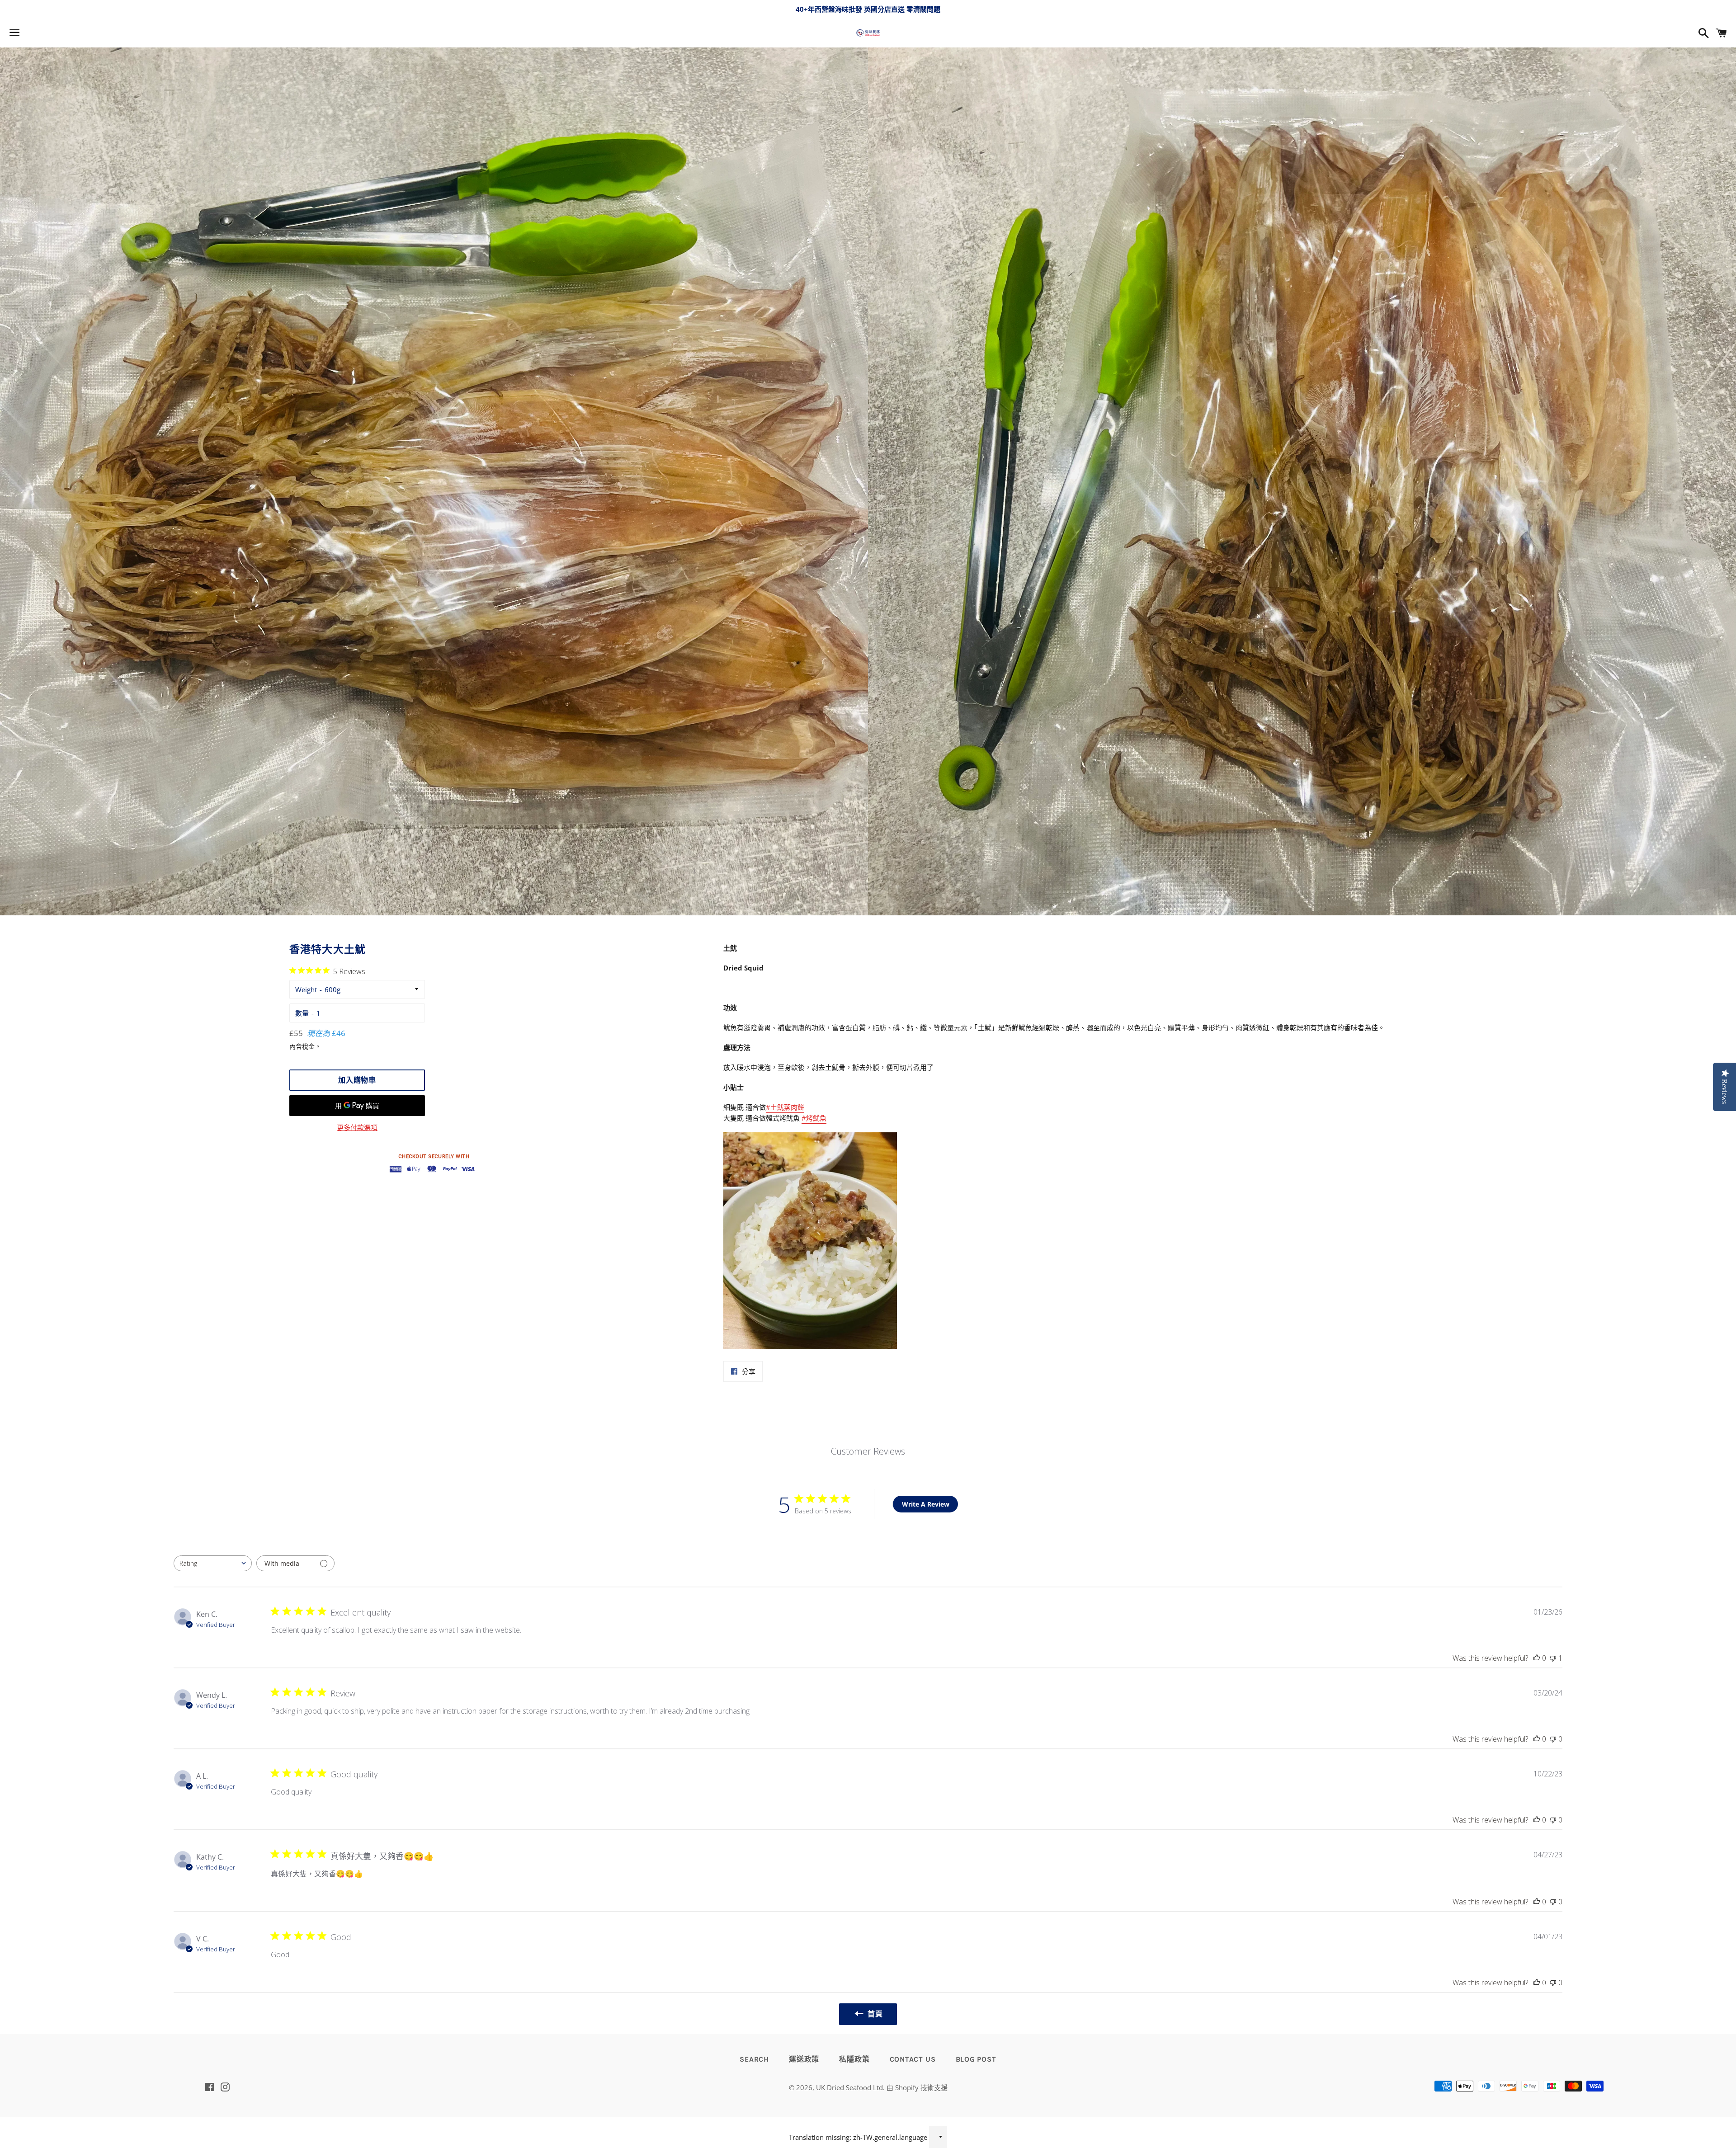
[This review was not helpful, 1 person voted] (1553, 1658)
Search (754, 2059)
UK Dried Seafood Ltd (849, 2087)
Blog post (976, 2059)
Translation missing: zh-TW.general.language (858, 2137)
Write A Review (926, 1504)
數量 (302, 1013)
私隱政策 (854, 2059)
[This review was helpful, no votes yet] (1537, 1658)
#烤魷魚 (814, 1118)
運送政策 (804, 2059)
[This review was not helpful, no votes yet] (1553, 1739)
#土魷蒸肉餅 (785, 1107)
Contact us (913, 2059)
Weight (306, 989)
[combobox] (213, 1563)
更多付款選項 (357, 1127)
